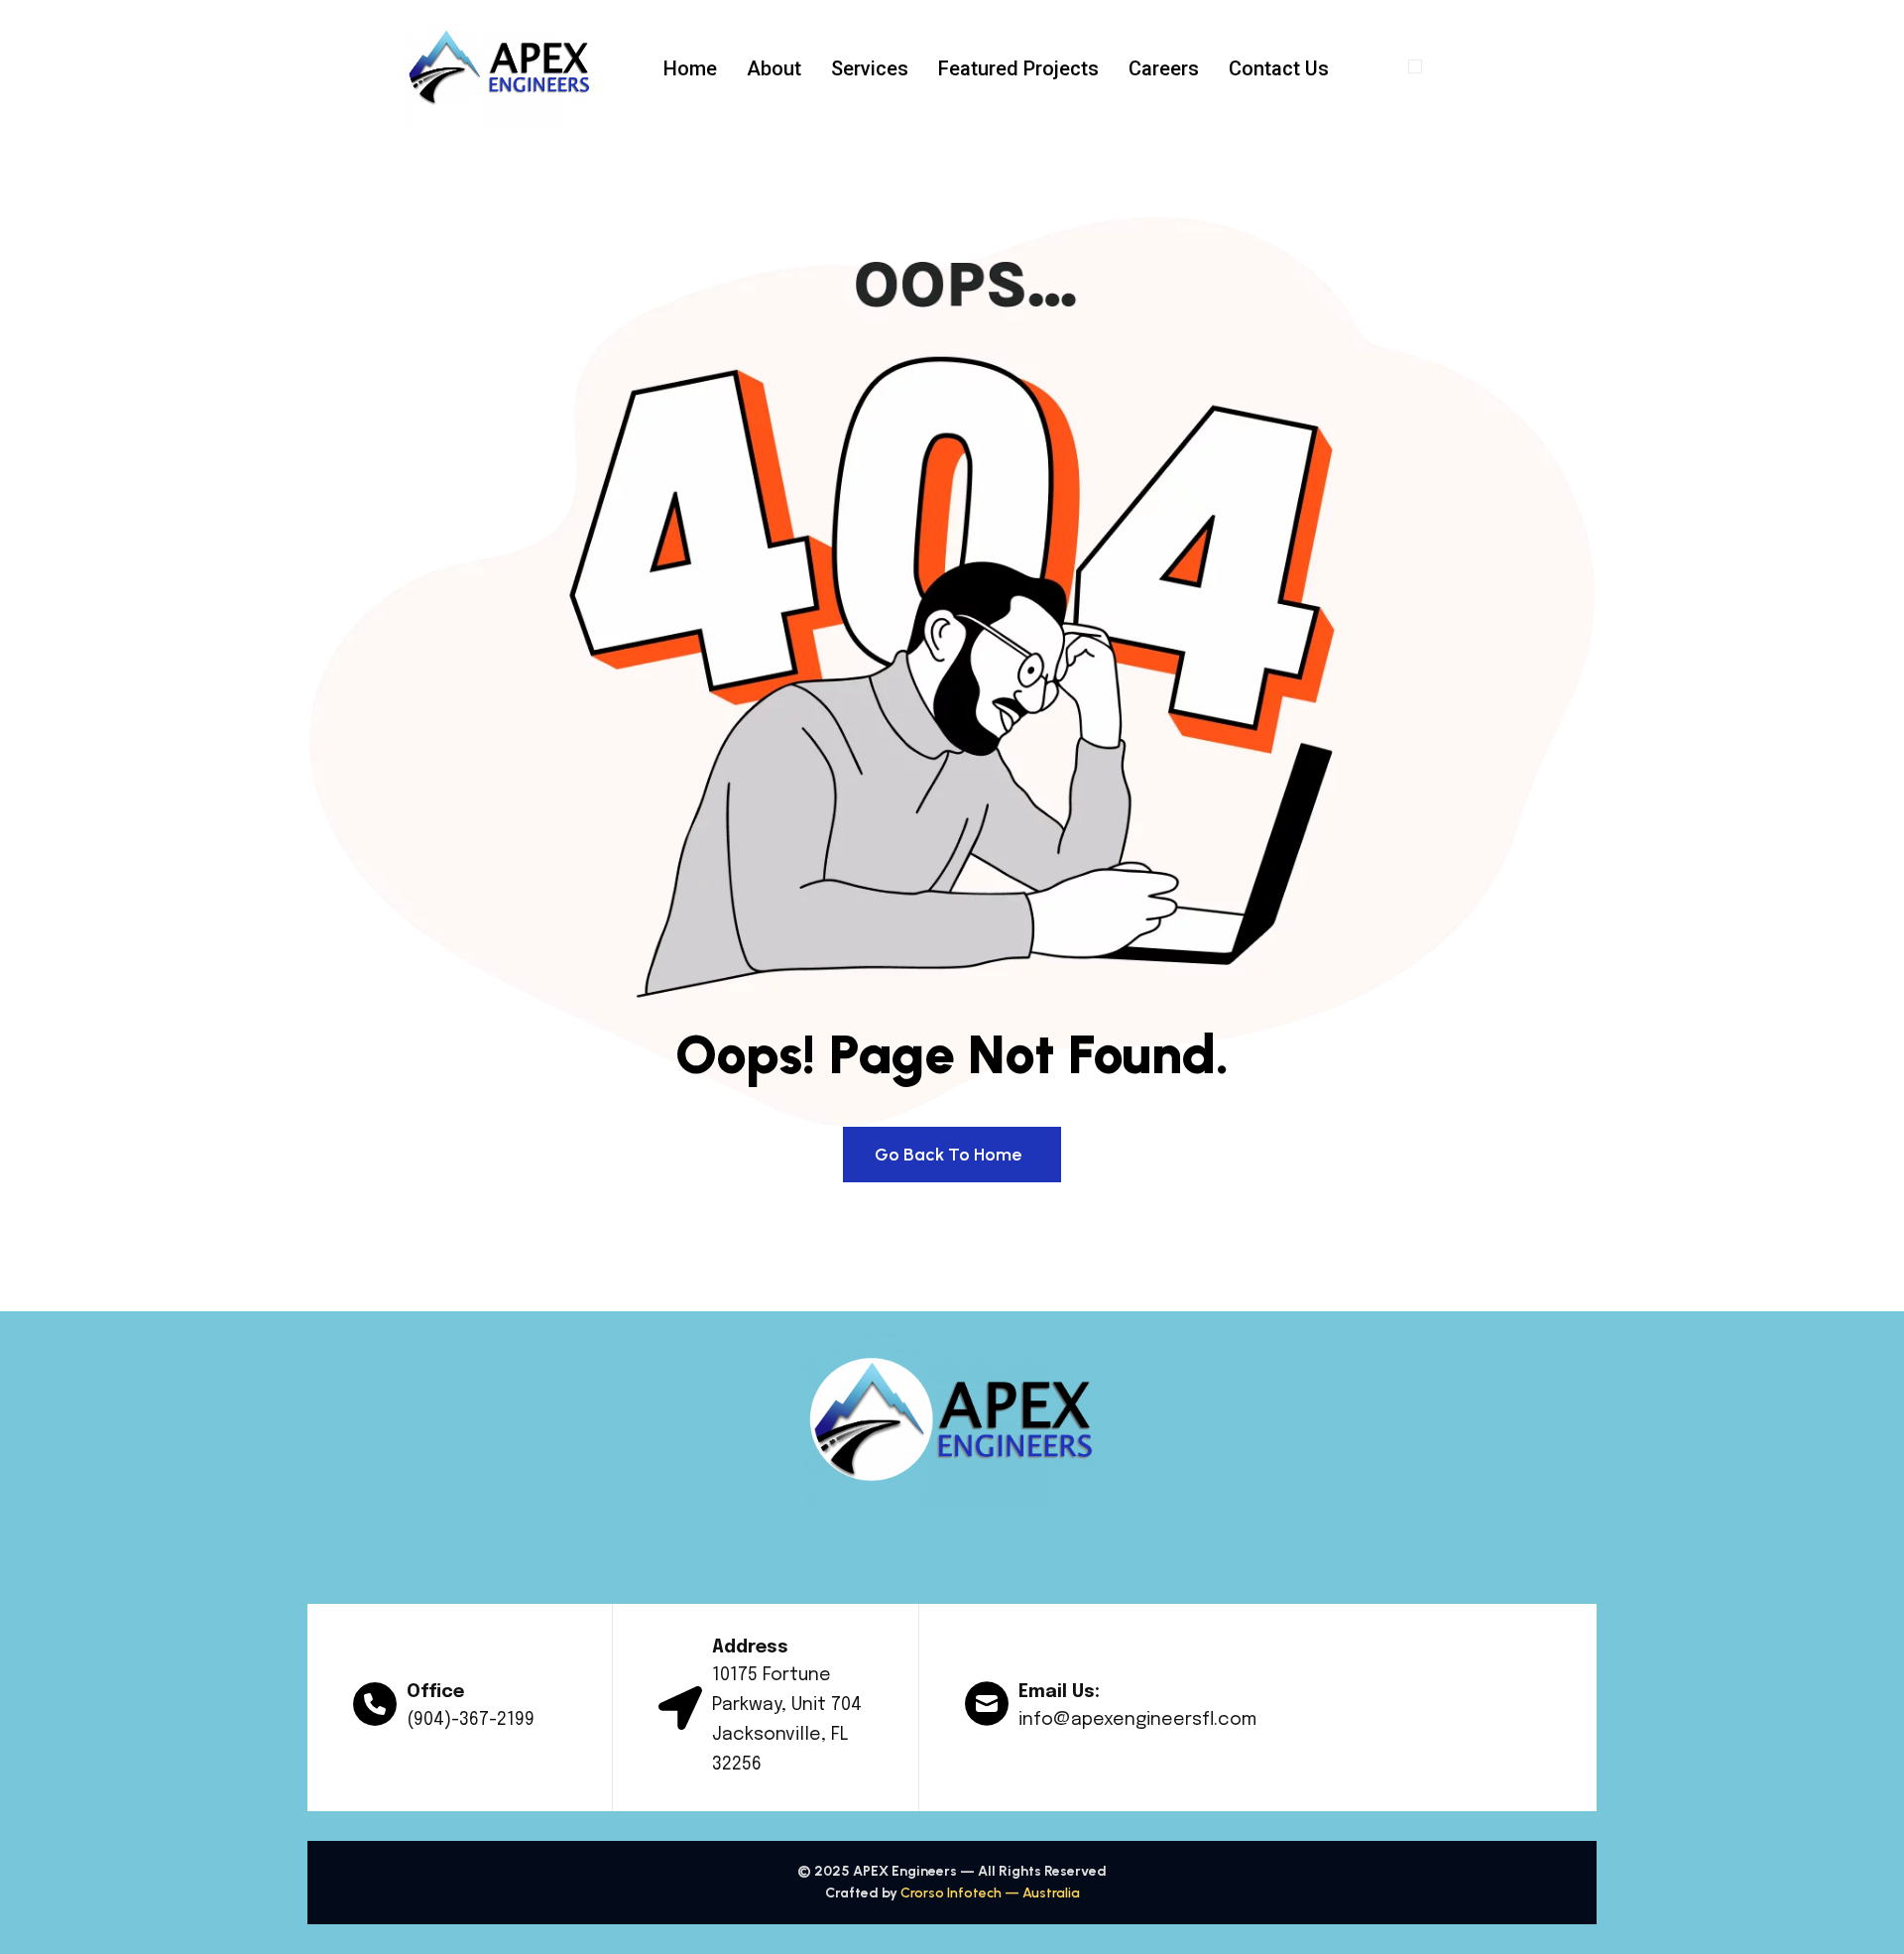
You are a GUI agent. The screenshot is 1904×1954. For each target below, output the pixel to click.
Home (690, 68)
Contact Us (1279, 68)
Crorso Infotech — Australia (990, 1893)
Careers (1164, 68)
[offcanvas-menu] (1415, 66)
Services (870, 68)
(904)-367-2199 (471, 1720)
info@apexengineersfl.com (1137, 1720)
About (774, 68)
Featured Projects (1018, 68)
